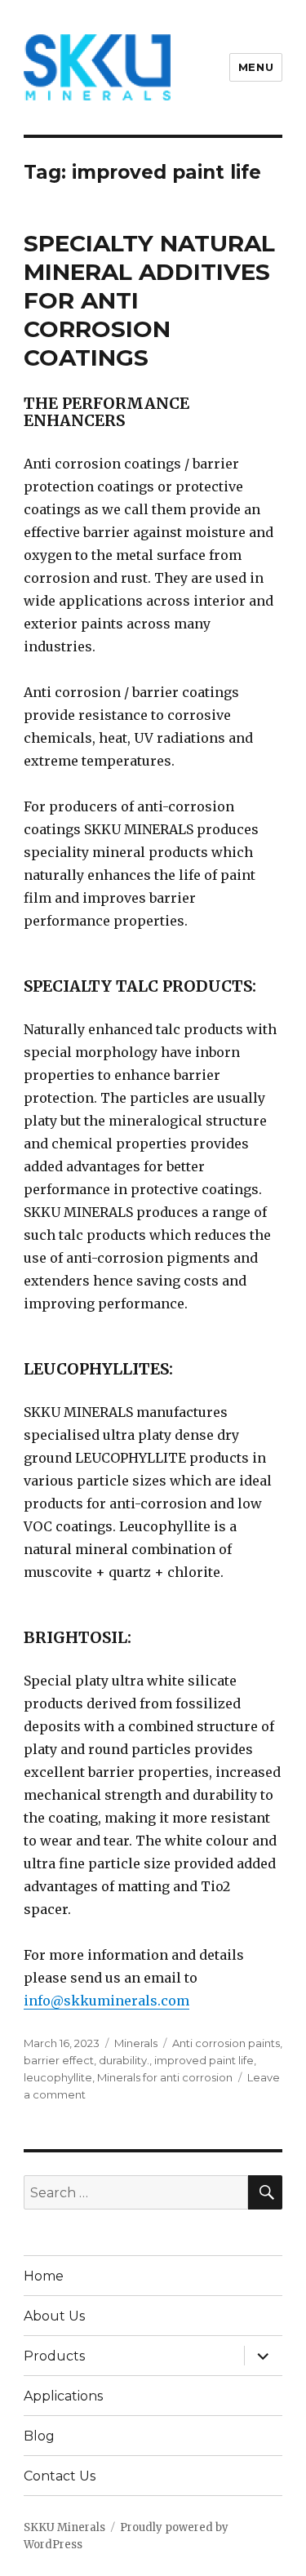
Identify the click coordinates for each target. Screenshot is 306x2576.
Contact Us (60, 2476)
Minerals (136, 2043)
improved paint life (204, 2060)
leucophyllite (58, 2077)
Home (44, 2276)
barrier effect (59, 2060)
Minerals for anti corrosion (165, 2077)
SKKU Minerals (64, 2527)
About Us (54, 2316)
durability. (124, 2060)
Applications (63, 2396)
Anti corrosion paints (226, 2043)
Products (54, 2356)
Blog (39, 2436)
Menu (256, 67)
